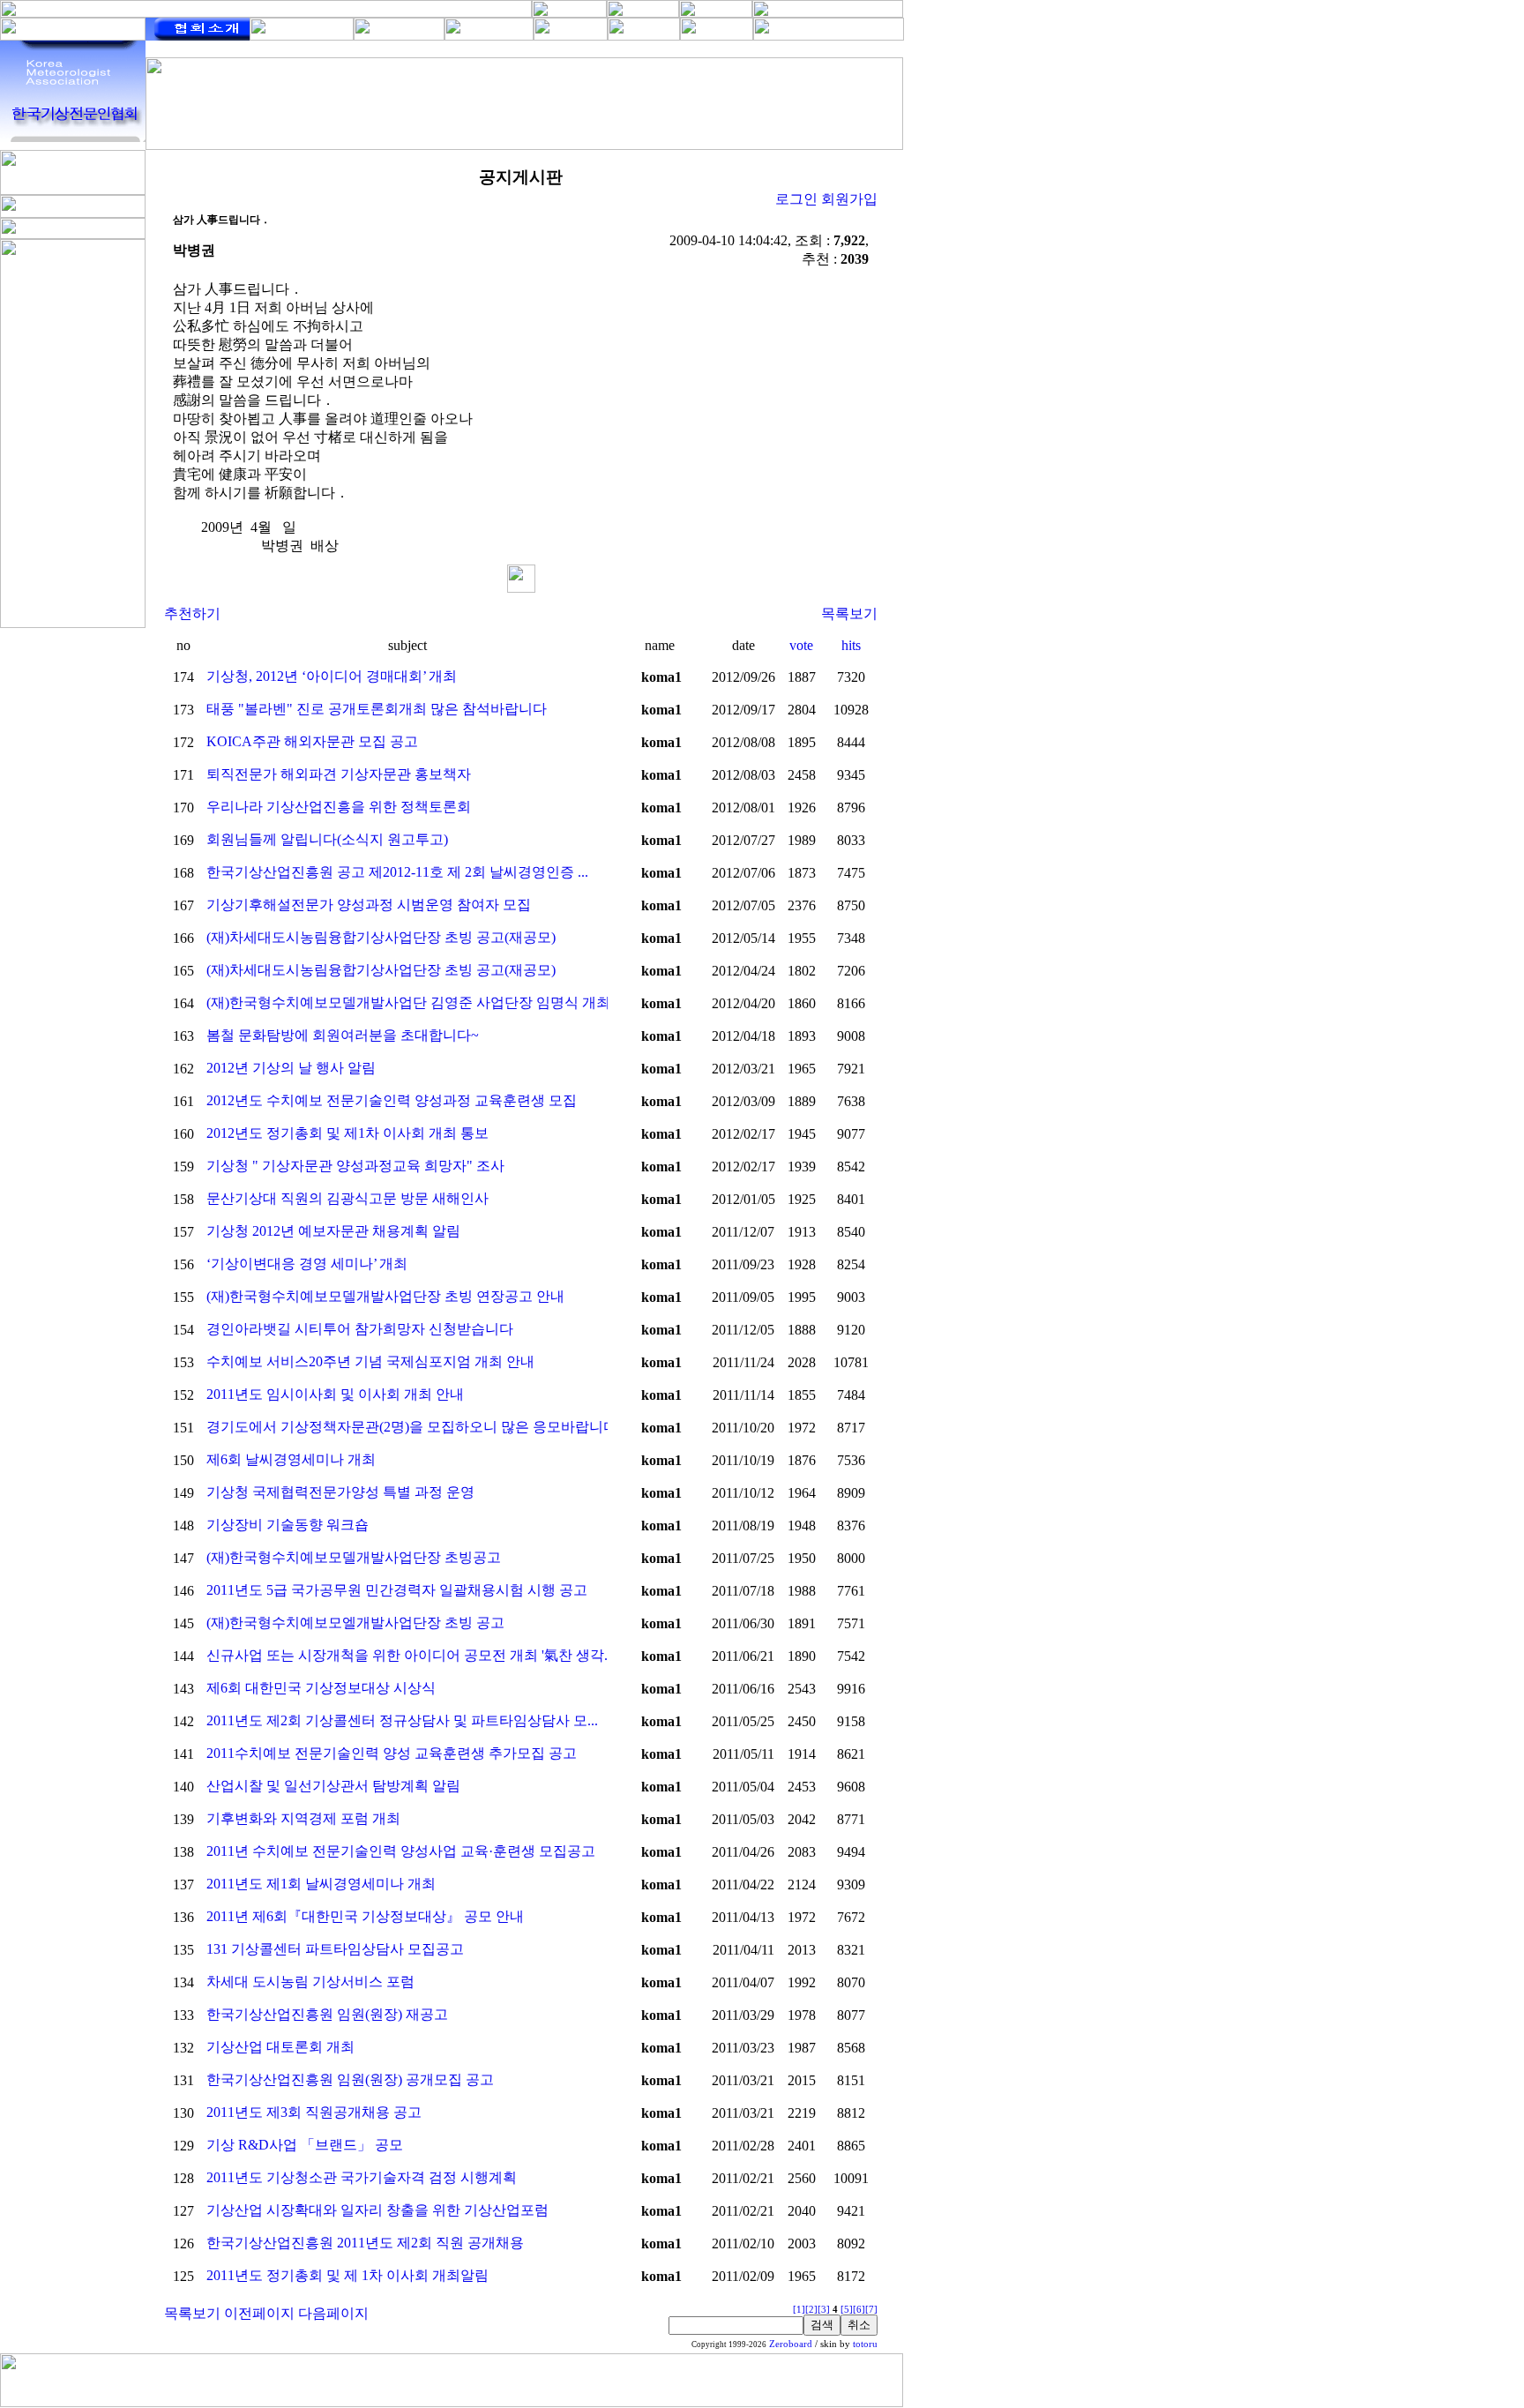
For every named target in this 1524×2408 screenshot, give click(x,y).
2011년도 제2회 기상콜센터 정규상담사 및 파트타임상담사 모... (402, 1720)
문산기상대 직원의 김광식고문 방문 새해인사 (347, 1198)
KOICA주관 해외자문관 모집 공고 (312, 741)
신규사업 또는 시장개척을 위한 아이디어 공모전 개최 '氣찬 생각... (411, 1655)
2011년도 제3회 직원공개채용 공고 (314, 2112)
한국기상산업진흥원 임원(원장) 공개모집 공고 (350, 2079)
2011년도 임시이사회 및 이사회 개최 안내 (335, 1394)
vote (801, 645)
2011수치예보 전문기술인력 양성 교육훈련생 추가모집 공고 (392, 1753)
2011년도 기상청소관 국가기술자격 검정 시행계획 (362, 2177)
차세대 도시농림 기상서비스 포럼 (310, 1982)
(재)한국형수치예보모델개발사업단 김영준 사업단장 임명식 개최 (408, 1002)
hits (851, 645)
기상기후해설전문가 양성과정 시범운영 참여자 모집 (369, 905)
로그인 (796, 199)
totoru (865, 2344)
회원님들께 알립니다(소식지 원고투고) (327, 839)
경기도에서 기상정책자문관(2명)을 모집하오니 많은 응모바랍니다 (412, 1427)
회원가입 (849, 199)
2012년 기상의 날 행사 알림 (291, 1068)
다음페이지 (333, 2313)
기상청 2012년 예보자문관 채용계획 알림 (333, 1231)
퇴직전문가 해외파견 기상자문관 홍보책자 (339, 774)
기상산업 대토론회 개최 (280, 2047)
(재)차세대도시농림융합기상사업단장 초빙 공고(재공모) (381, 937)
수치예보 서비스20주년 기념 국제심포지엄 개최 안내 (370, 1361)
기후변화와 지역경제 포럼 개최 (303, 1818)
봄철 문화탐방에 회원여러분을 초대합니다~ (343, 1035)
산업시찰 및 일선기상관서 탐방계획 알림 (333, 1786)
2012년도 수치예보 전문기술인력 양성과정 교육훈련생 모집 (392, 1100)
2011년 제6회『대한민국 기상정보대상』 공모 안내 (365, 1916)
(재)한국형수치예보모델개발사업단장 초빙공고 (354, 1557)
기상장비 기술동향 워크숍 (288, 1525)
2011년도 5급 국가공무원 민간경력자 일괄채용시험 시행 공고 (397, 1590)
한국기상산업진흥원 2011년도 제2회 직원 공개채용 (365, 2243)
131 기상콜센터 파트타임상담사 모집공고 (335, 1949)
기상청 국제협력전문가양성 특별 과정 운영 (340, 1492)
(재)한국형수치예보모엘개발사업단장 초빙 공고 (355, 1623)
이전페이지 (259, 2313)
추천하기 (192, 613)
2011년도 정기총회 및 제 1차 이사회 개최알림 (347, 2275)
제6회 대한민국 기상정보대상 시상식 (321, 1688)
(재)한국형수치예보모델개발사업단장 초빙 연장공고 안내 (385, 1296)
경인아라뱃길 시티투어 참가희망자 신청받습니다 (360, 1329)
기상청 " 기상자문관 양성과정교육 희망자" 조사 (355, 1166)
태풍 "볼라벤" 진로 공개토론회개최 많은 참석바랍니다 (377, 709)
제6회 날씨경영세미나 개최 (291, 1459)
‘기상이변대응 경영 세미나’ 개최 (307, 1264)
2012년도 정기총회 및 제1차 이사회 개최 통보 (347, 1133)
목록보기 (849, 613)
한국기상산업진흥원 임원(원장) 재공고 (327, 2014)
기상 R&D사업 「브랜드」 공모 (305, 2145)
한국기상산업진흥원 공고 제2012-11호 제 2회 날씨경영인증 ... (397, 872)
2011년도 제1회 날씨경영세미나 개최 (321, 1884)
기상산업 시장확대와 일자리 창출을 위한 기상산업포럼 (377, 2210)
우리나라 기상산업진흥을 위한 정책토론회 (339, 807)
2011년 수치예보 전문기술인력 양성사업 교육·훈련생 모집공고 (401, 1851)
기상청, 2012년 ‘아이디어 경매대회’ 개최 (332, 676)
